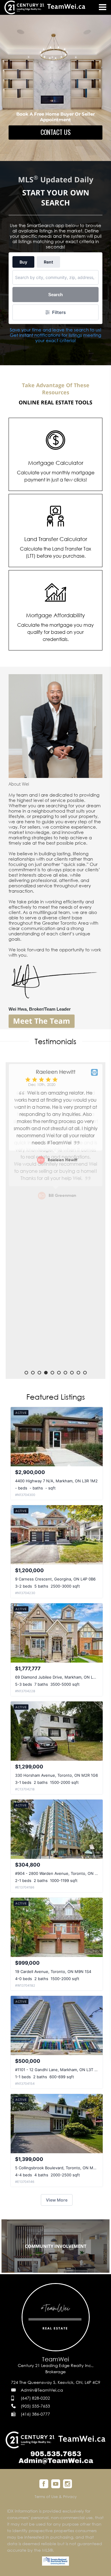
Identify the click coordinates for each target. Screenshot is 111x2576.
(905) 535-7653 (35, 2406)
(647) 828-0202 (35, 2398)
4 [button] (46, 1373)
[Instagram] (67, 2484)
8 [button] (72, 1373)
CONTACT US (56, 132)
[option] (56, 1217)
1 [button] (26, 1373)
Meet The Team (42, 1021)
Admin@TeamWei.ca (42, 2390)
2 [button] (33, 1373)
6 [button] (59, 1373)
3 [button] (39, 1373)
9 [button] (78, 1373)
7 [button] (65, 1373)
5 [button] (52, 1373)
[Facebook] (44, 2484)
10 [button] (85, 1373)
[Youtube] (56, 2484)
